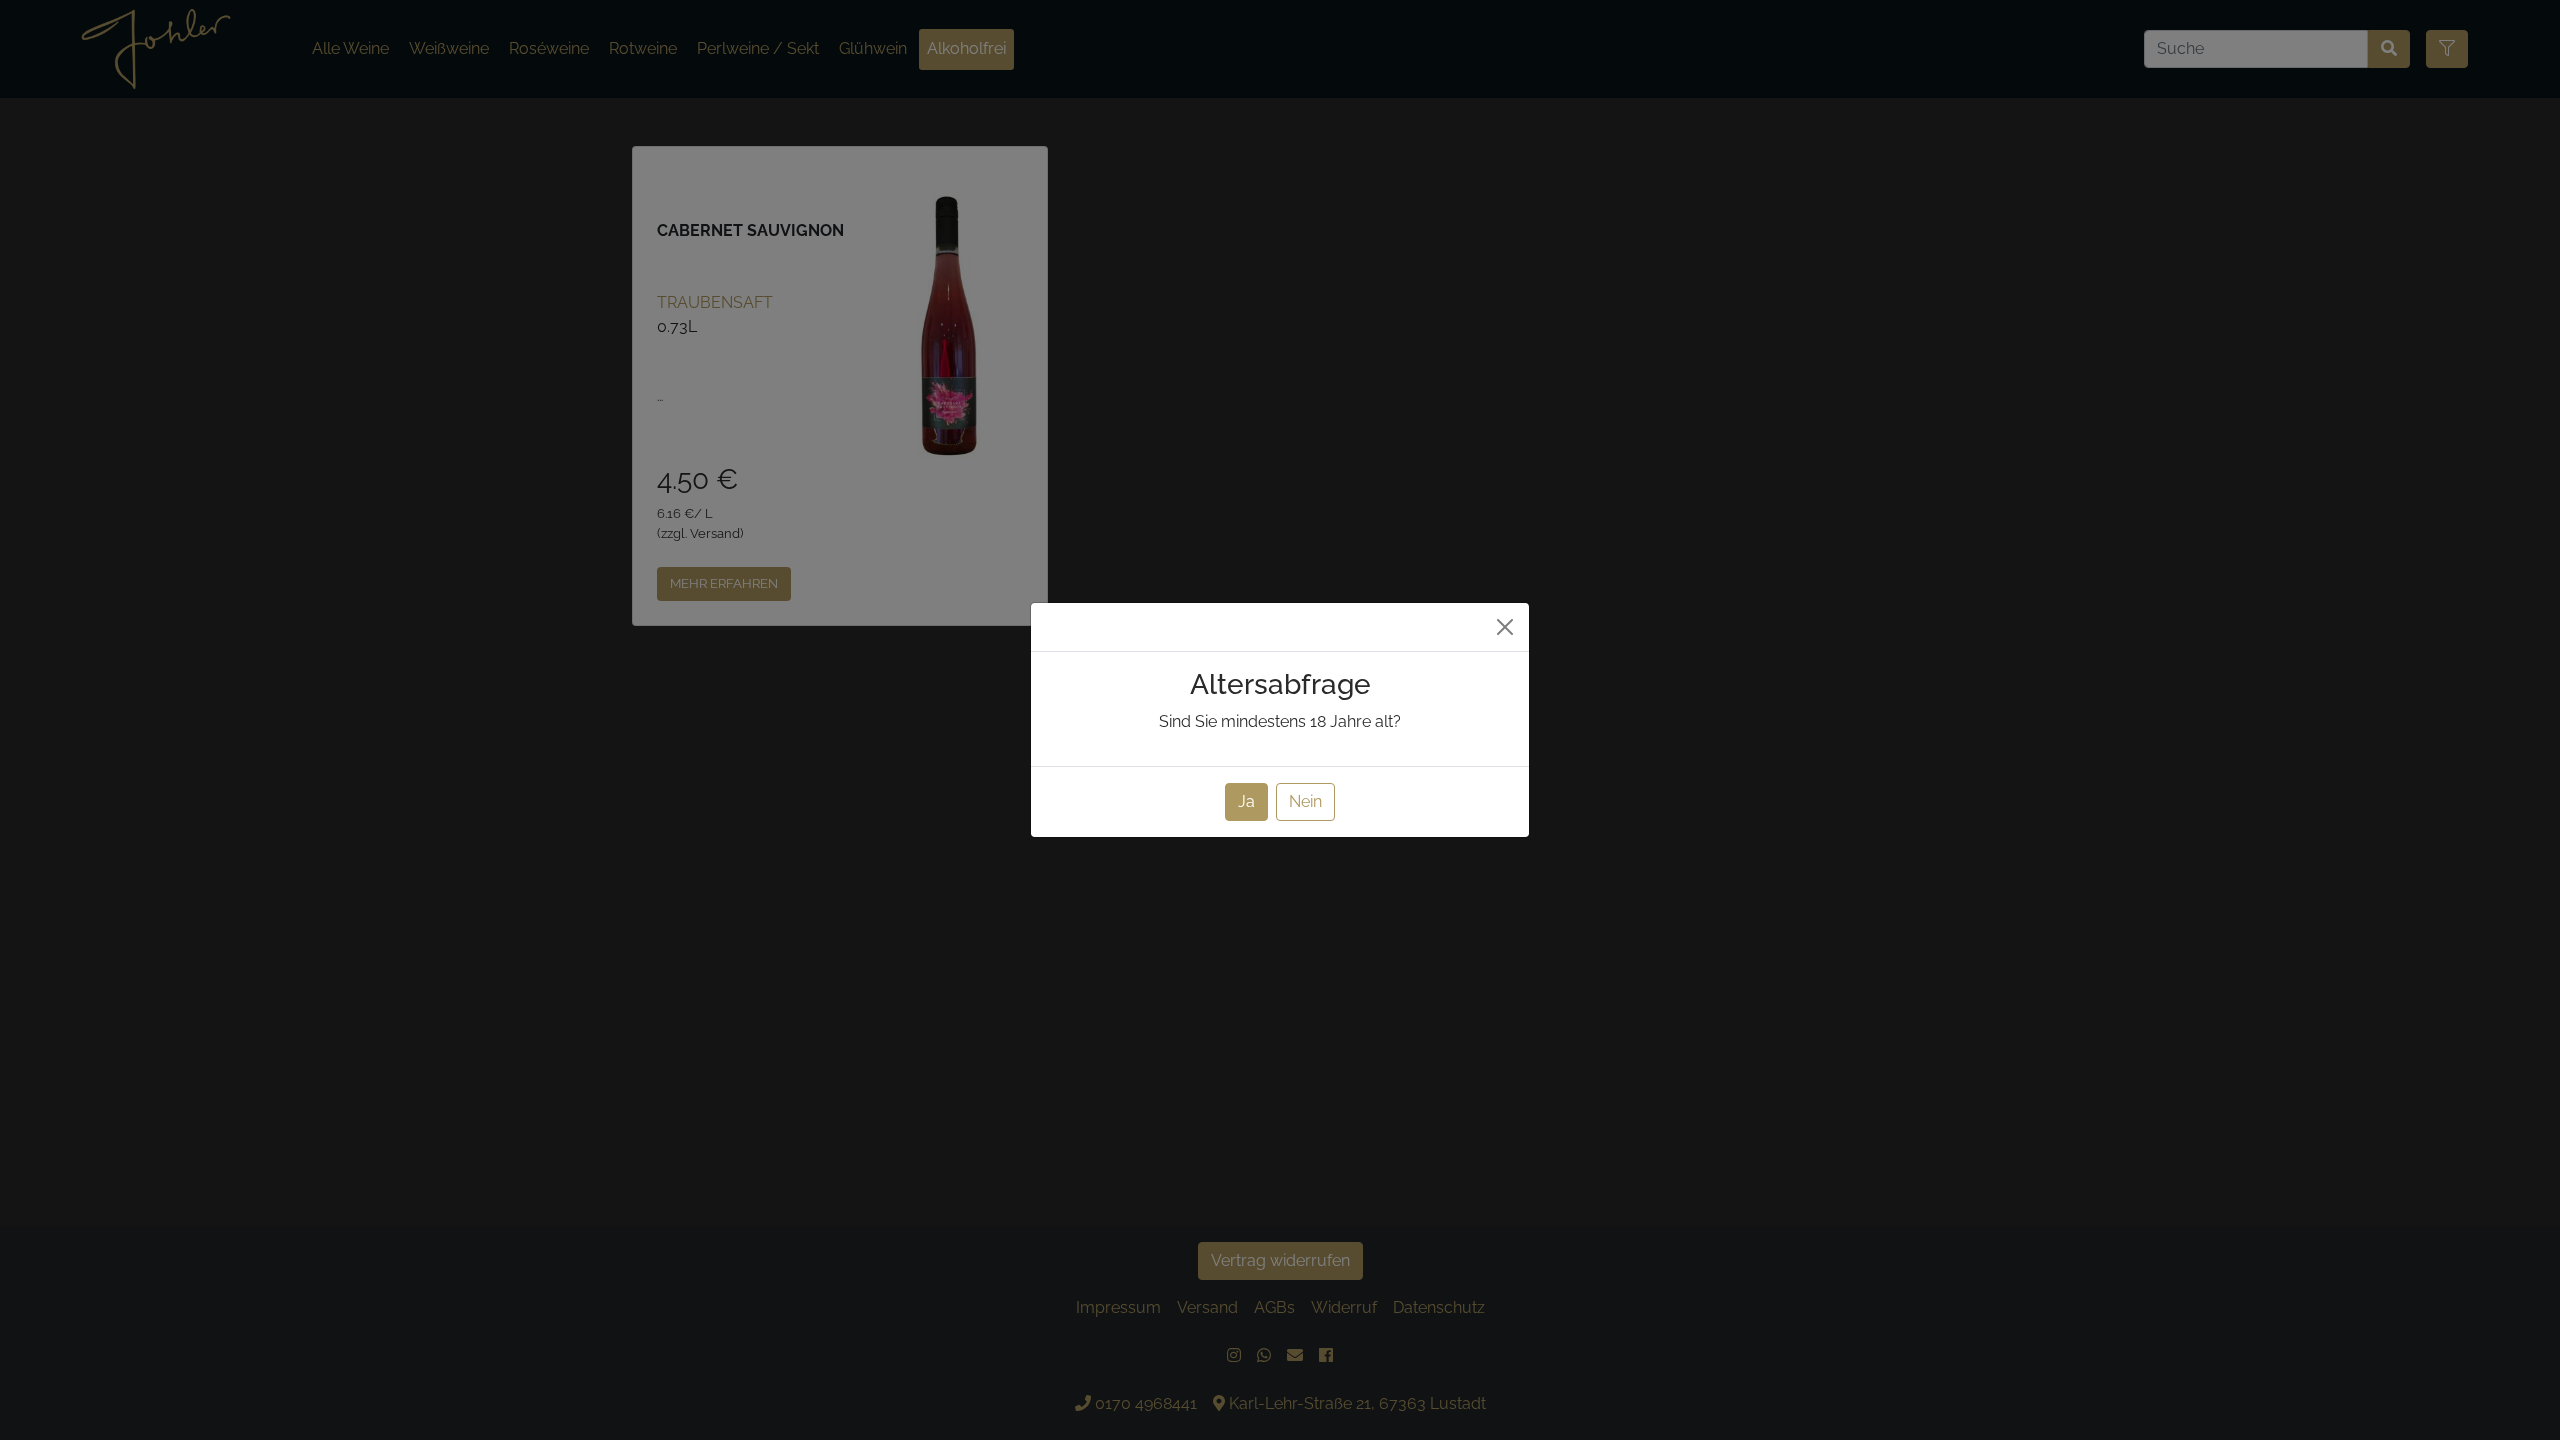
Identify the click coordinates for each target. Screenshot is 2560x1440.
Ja (1246, 801)
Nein (1305, 801)
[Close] (1505, 627)
